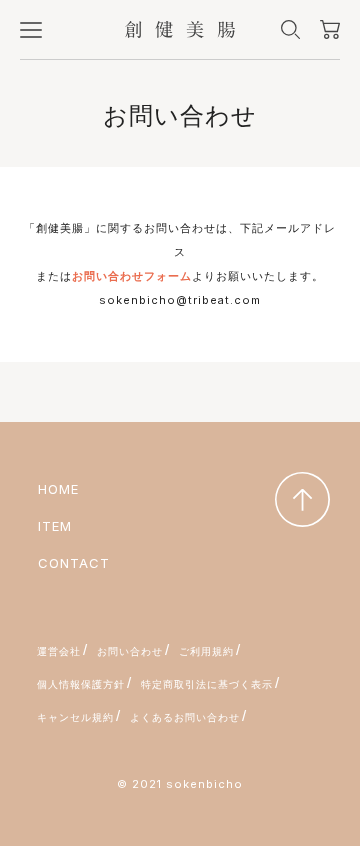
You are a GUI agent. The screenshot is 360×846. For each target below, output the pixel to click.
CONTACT (74, 563)
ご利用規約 (206, 651)
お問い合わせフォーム (132, 276)
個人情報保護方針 (81, 684)
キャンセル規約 (75, 717)
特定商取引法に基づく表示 (207, 684)
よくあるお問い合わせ (185, 717)
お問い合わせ (130, 651)
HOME (58, 489)
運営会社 (59, 651)
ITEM (55, 526)
